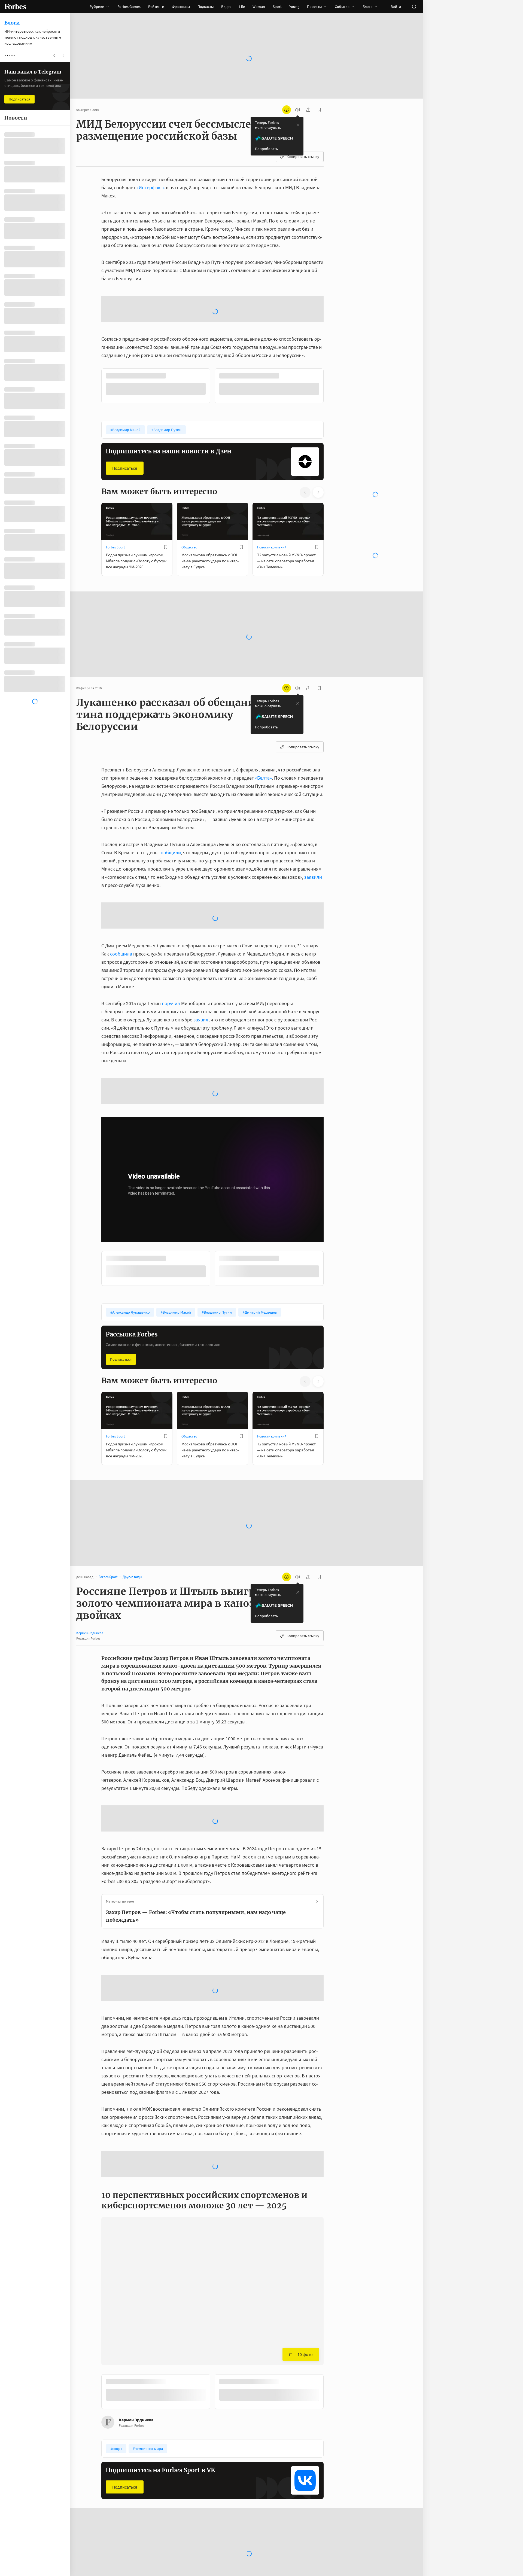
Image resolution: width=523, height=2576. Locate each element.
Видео (226, 7)
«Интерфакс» (151, 187)
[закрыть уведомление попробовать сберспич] (298, 125)
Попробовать (266, 149)
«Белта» (263, 778)
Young (294, 7)
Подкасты (206, 7)
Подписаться (125, 468)
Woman (259, 7)
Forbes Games (129, 7)
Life (242, 7)
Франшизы (181, 7)
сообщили (170, 852)
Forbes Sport (115, 547)
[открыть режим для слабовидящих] (287, 110)
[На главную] (15, 7)
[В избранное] (166, 547)
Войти (396, 7)
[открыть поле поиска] (414, 7)
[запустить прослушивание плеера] (297, 110)
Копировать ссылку (303, 157)
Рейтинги (156, 7)
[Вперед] (332, 387)
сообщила (121, 954)
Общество (189, 547)
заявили (313, 877)
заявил (201, 1020)
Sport (277, 7)
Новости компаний (272, 547)
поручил (171, 1003)
